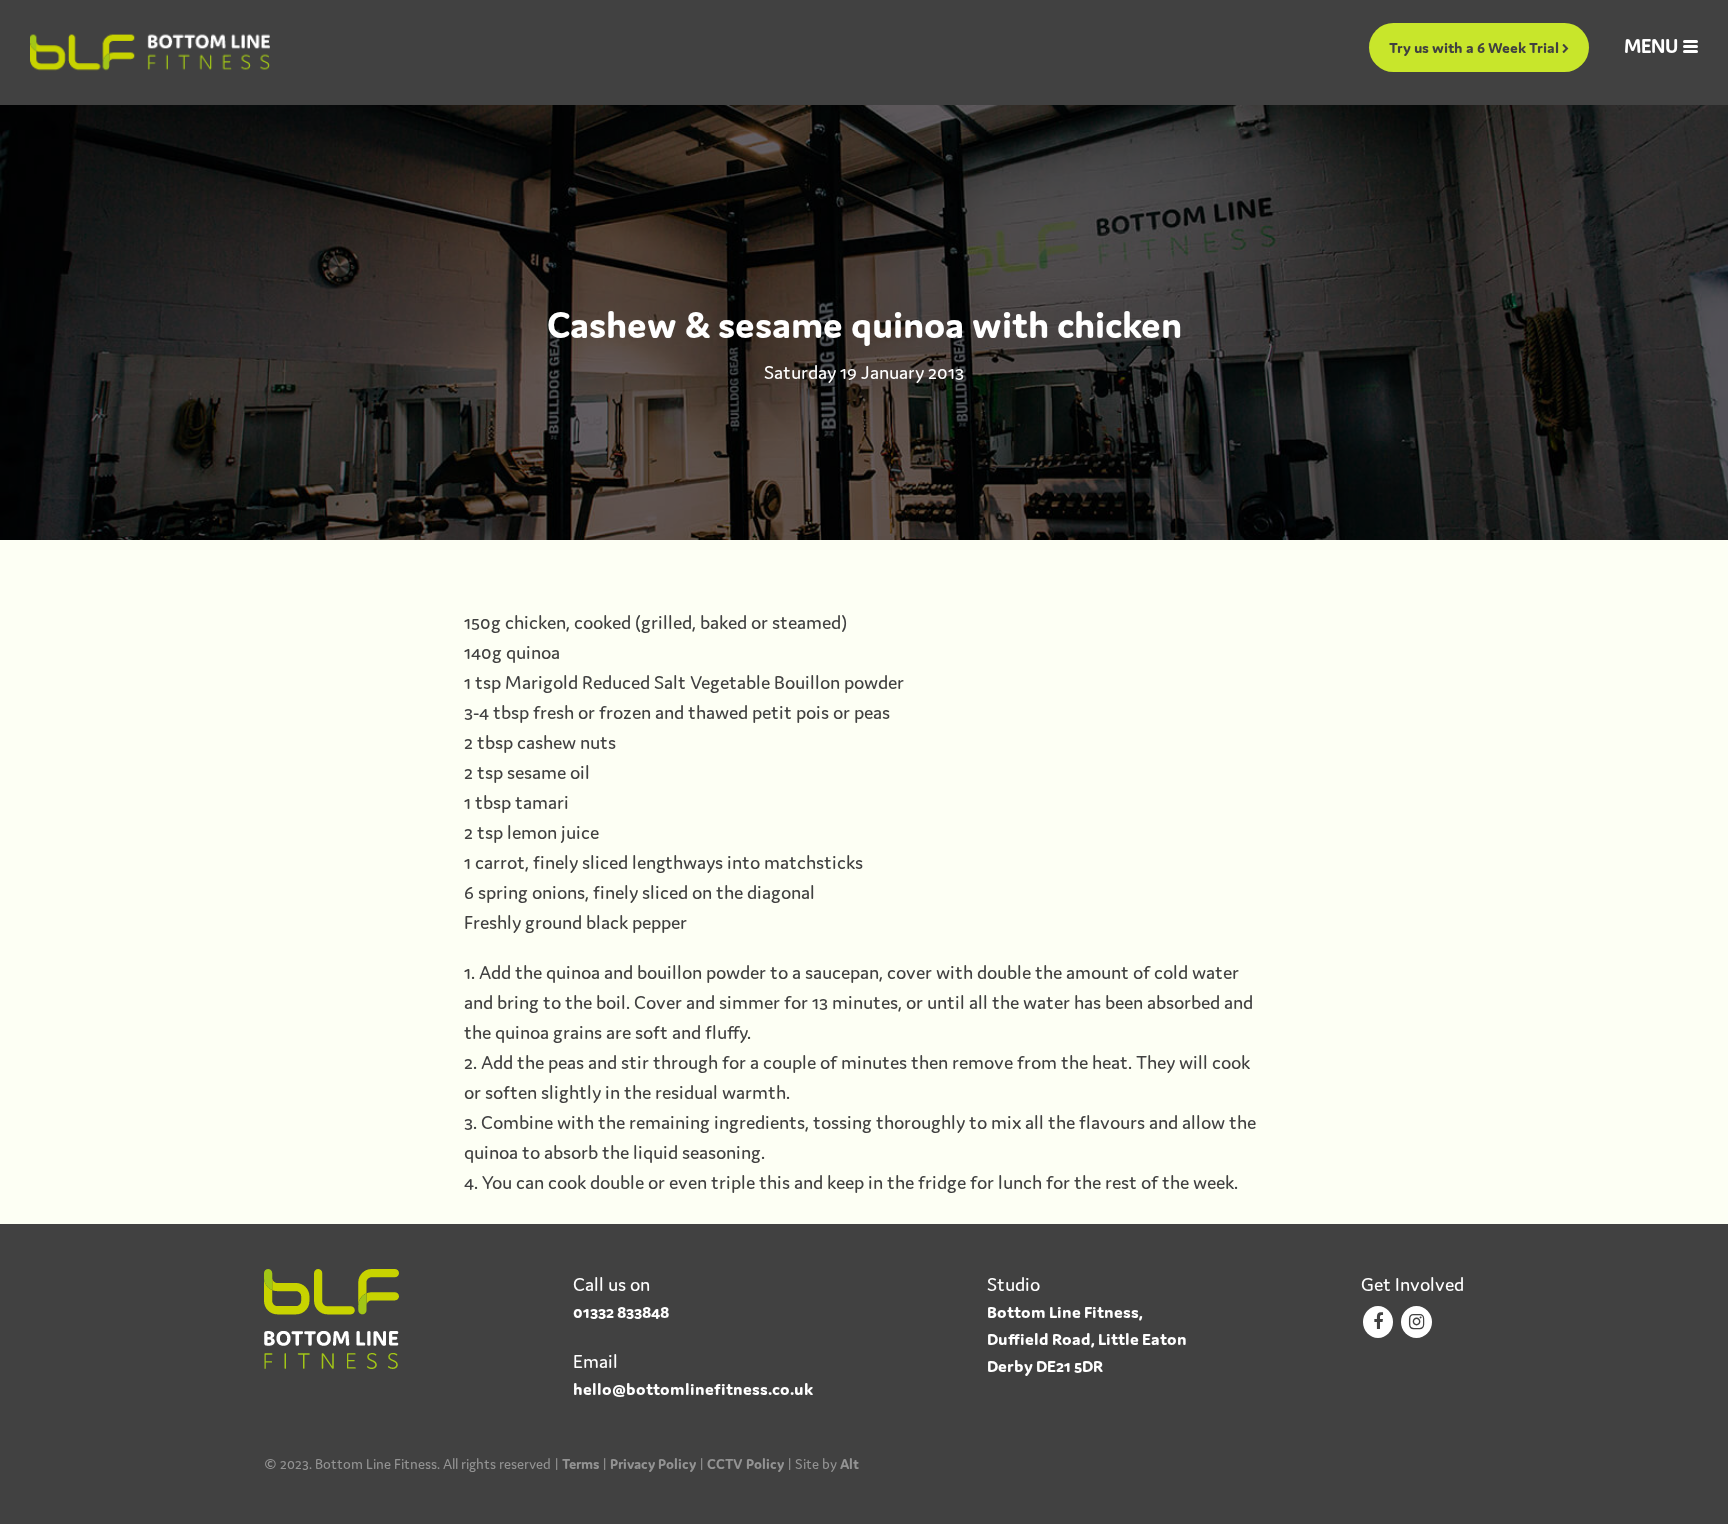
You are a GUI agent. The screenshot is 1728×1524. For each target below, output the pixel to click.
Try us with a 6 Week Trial (1475, 47)
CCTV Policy (745, 1464)
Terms (580, 1464)
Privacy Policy (653, 1464)
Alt (849, 1464)
